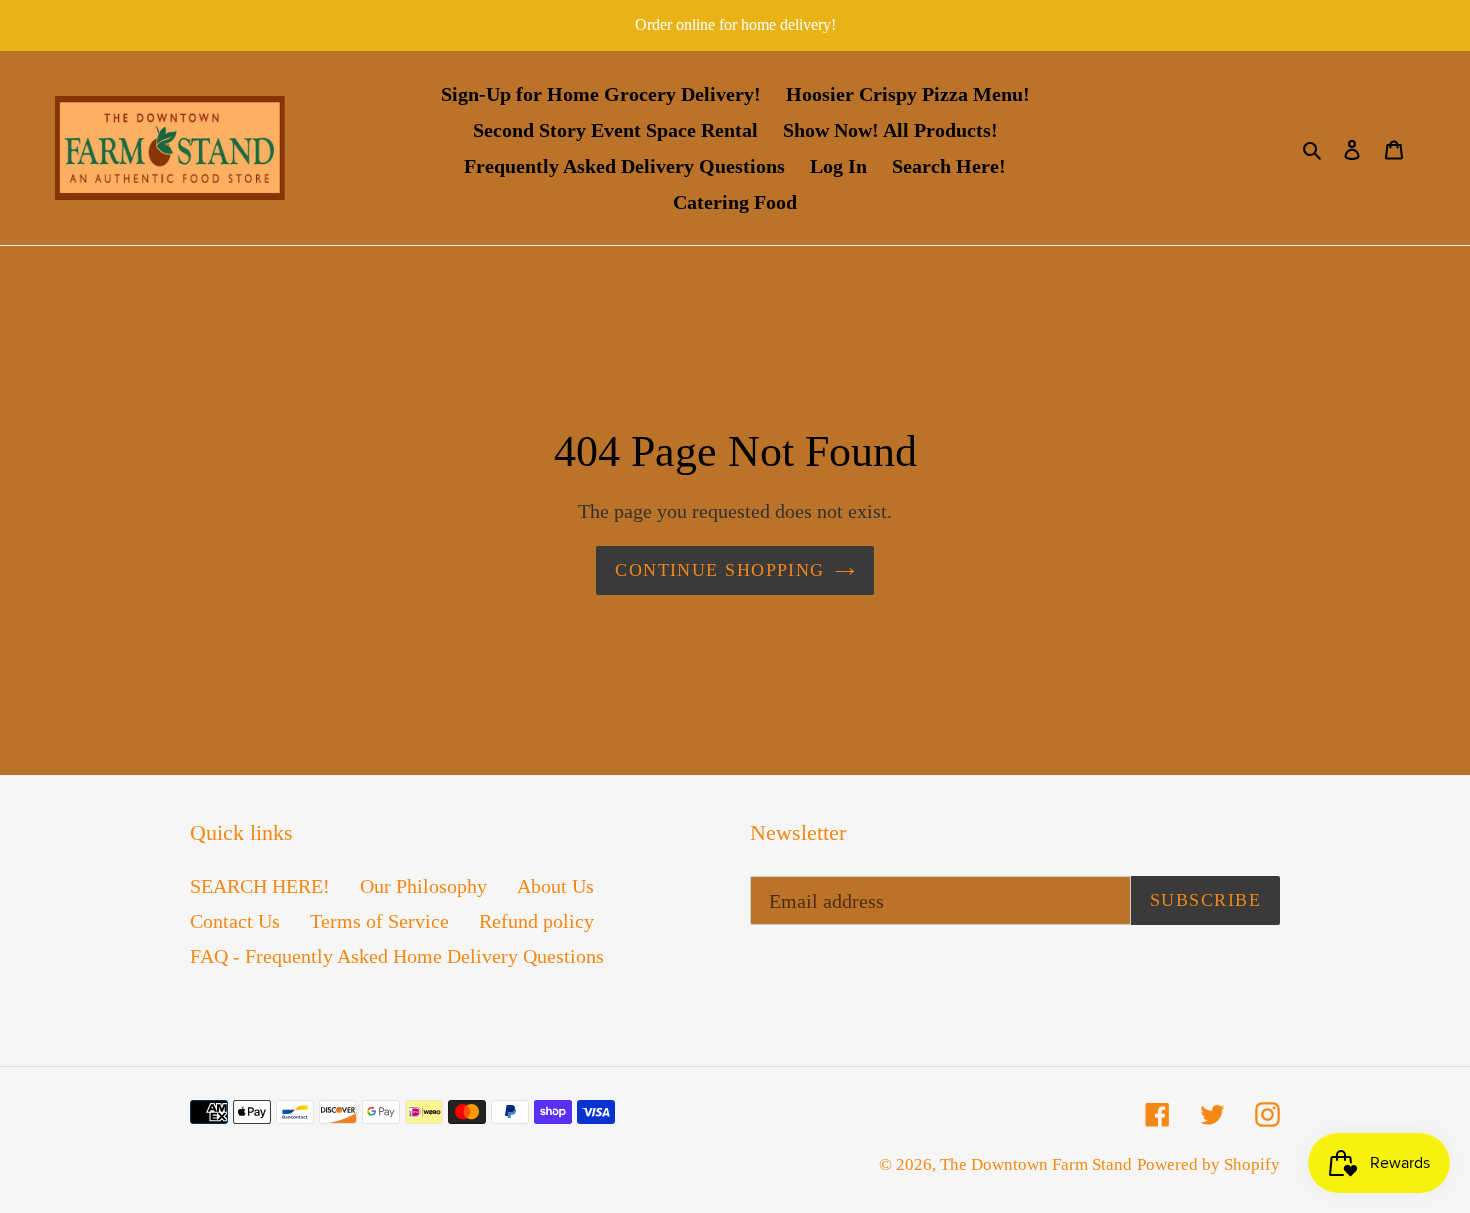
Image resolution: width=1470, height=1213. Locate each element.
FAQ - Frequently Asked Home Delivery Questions (397, 956)
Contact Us (235, 921)
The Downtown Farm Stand (1036, 1164)
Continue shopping (719, 570)
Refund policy (536, 921)
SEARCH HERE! (260, 886)
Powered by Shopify (1208, 1164)
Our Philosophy (423, 886)
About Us (555, 886)
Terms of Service (379, 921)
